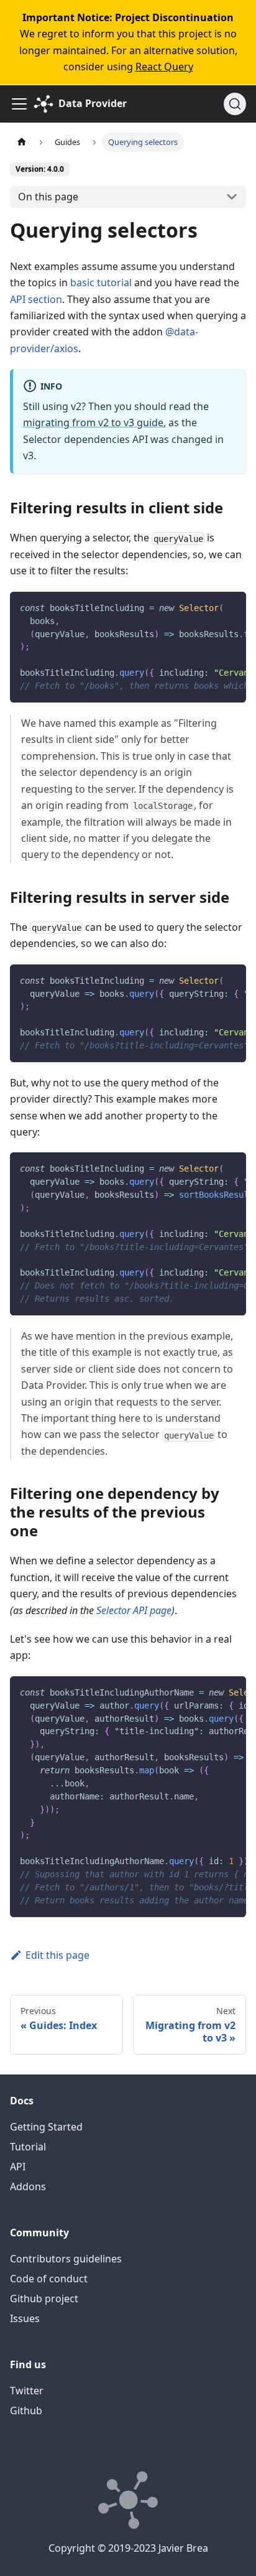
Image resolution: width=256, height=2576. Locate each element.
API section (36, 299)
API (18, 2167)
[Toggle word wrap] (208, 607)
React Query (164, 67)
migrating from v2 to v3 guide (93, 422)
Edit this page (57, 1955)
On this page (48, 197)
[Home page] (22, 142)
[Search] (235, 104)
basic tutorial (101, 282)
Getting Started (46, 2127)
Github (26, 2410)
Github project (44, 2298)
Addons (28, 2186)
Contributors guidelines (66, 2259)
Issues (25, 2318)
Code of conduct (49, 2279)
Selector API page (134, 1610)
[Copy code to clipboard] (231, 607)
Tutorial (28, 2147)
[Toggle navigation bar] (19, 104)
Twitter (27, 2391)
